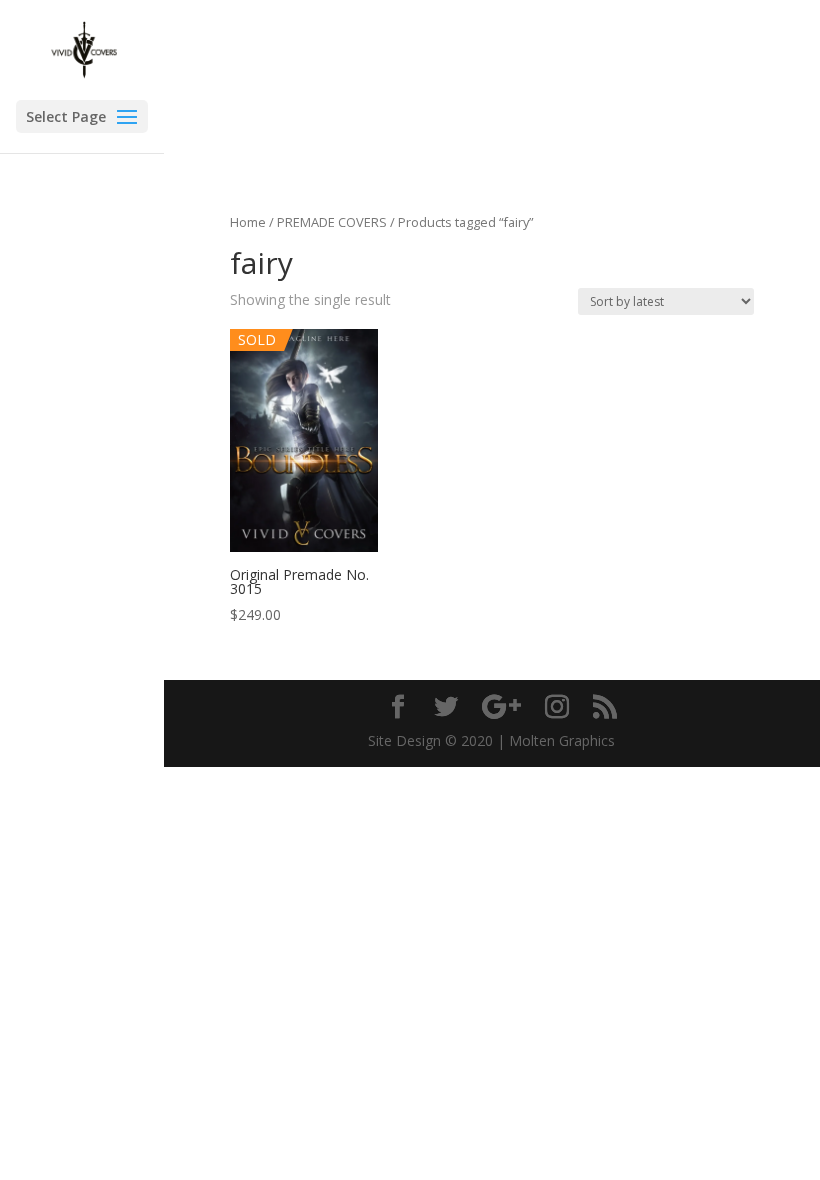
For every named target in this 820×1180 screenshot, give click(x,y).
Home (248, 222)
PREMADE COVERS (332, 222)
